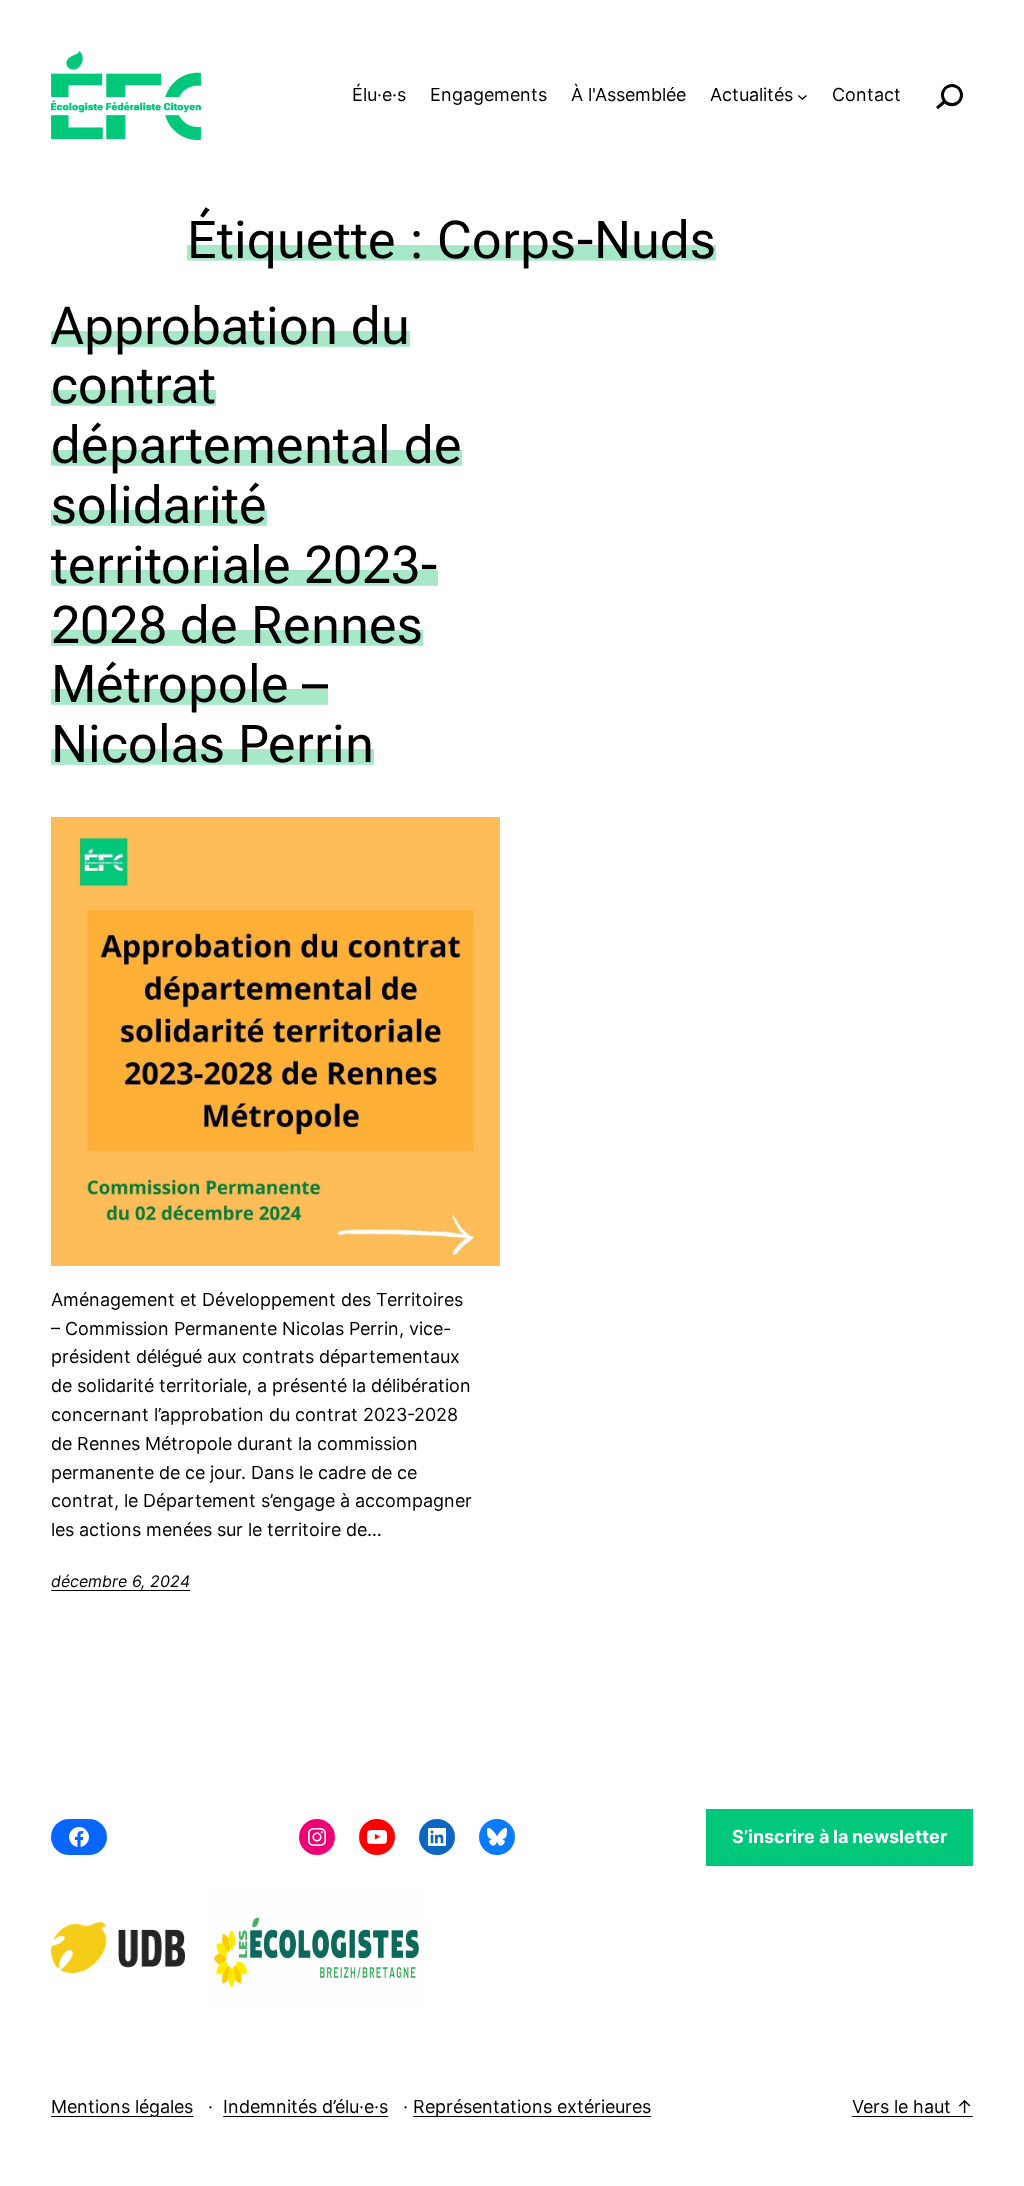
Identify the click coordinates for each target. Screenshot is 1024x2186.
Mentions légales (122, 2106)
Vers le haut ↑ (912, 2106)
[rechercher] (949, 96)
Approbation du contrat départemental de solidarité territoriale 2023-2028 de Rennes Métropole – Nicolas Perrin (256, 536)
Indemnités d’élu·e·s (305, 2106)
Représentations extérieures (532, 2106)
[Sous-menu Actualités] (802, 95)
